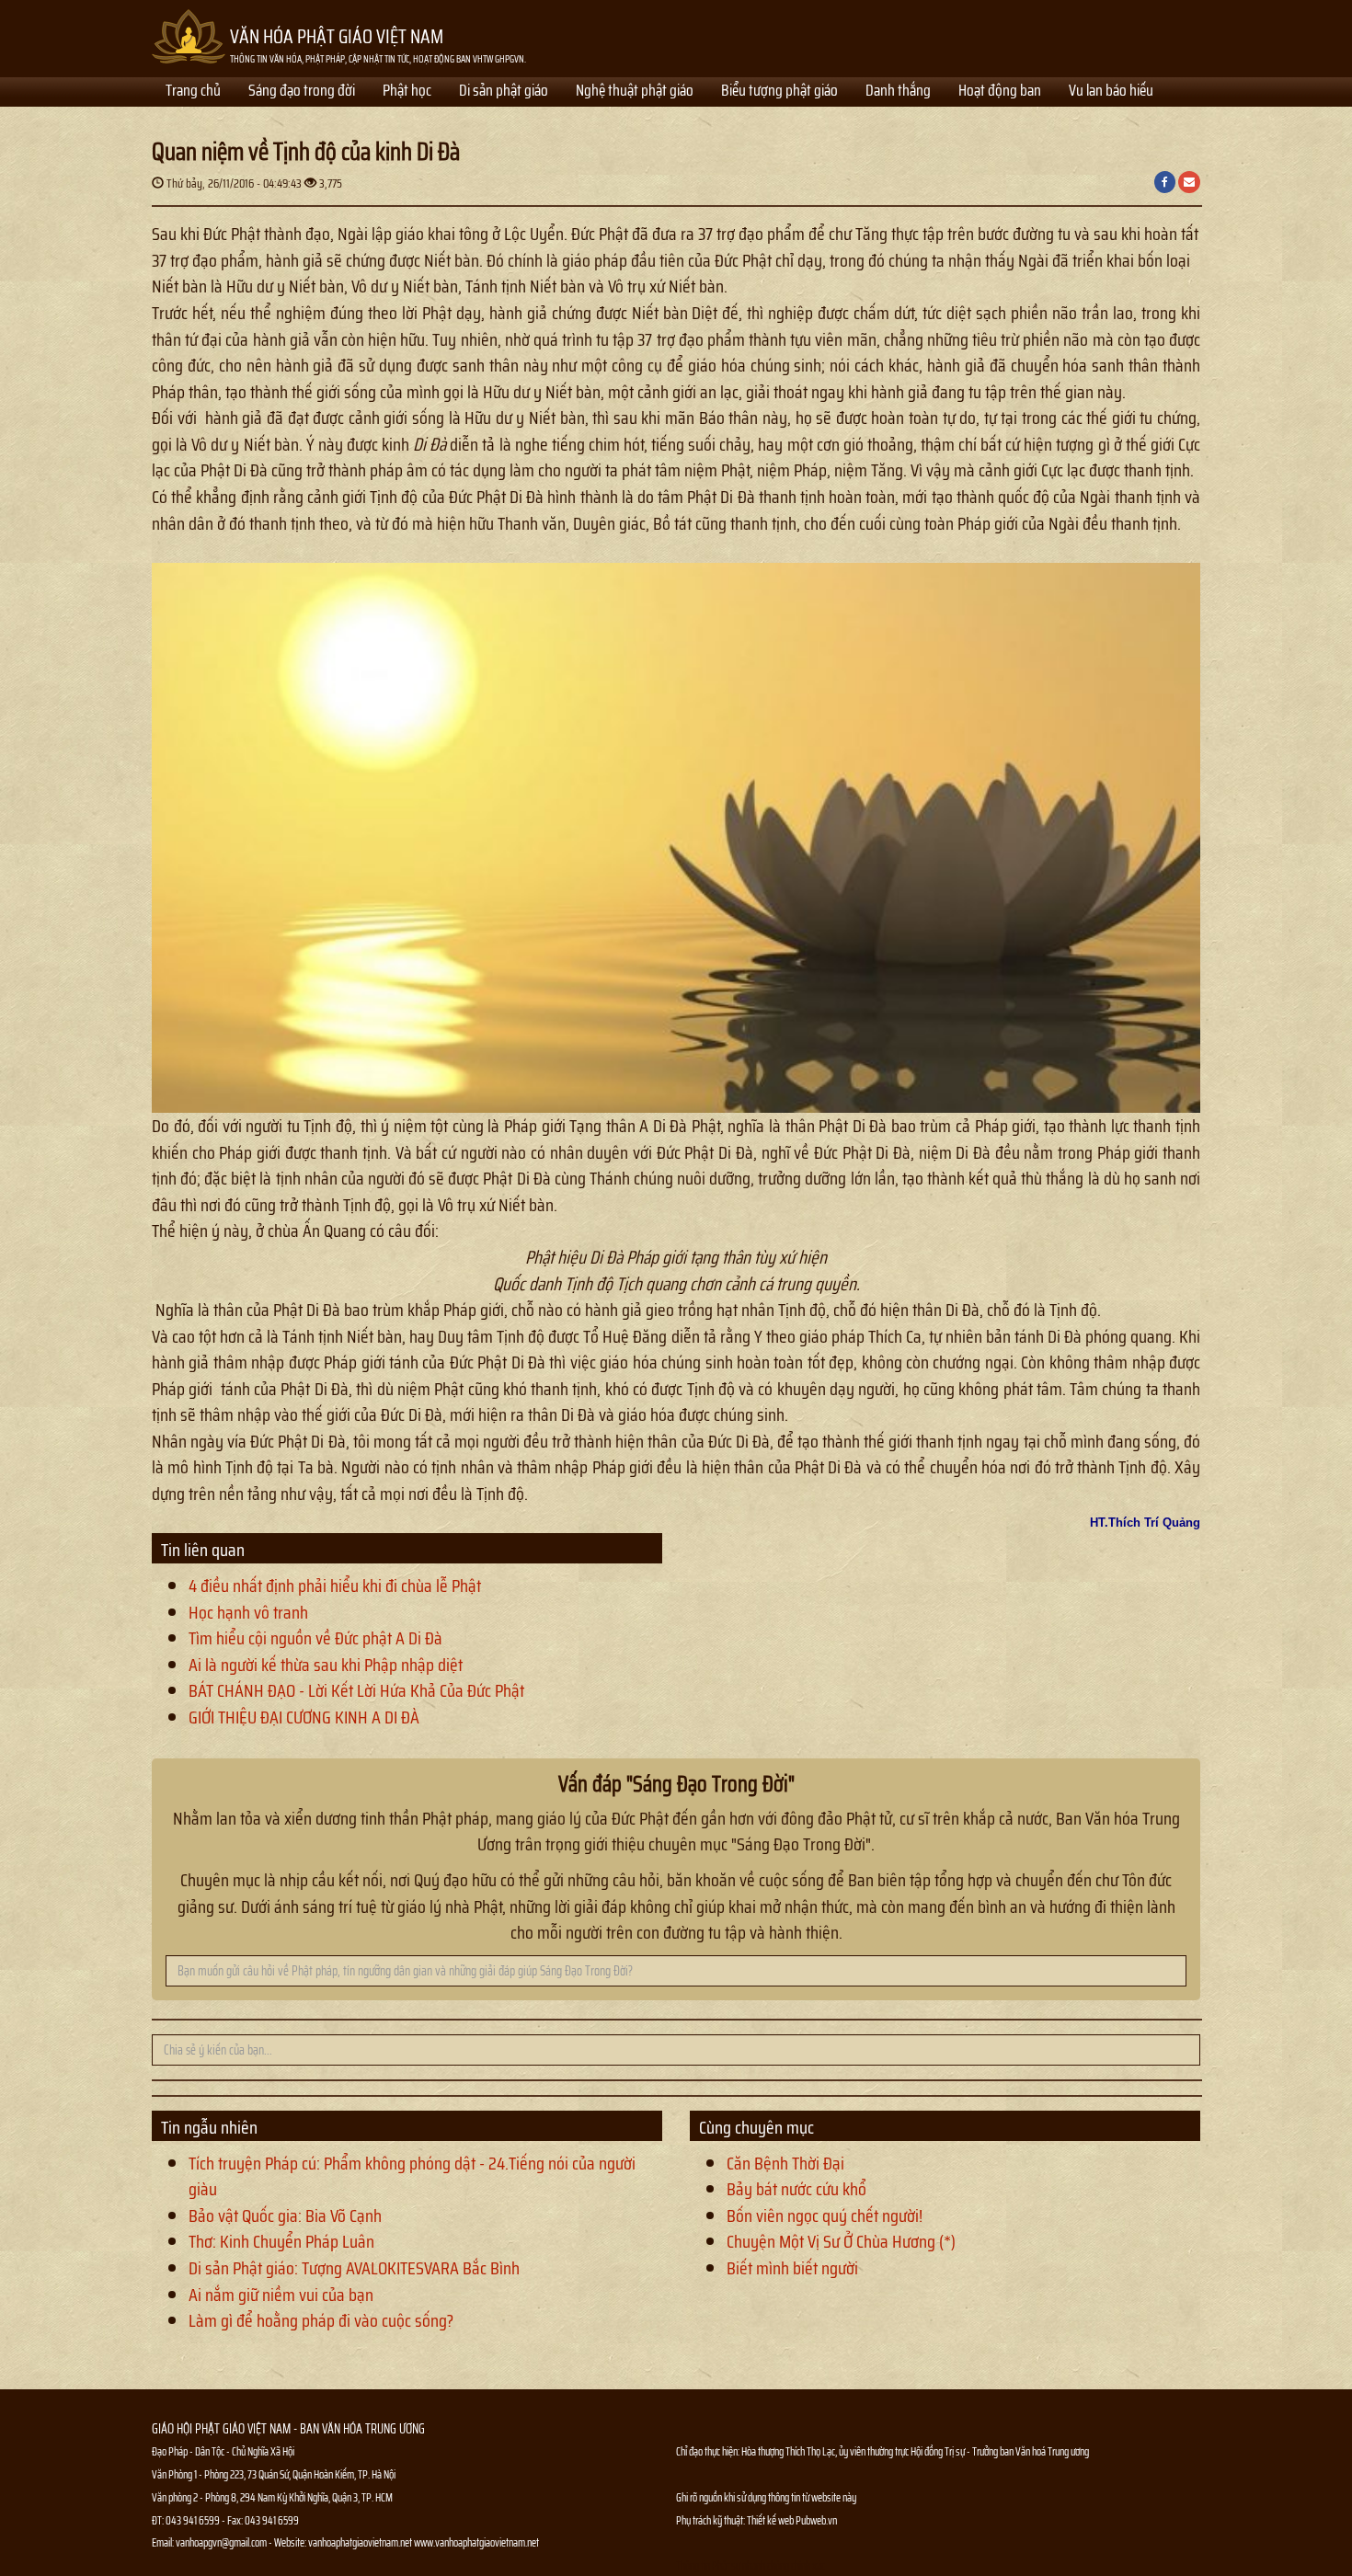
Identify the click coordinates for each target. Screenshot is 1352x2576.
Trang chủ (193, 92)
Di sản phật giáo (504, 92)
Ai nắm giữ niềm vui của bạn (281, 2295)
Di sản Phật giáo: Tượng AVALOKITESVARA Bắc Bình (354, 2268)
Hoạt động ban (1000, 92)
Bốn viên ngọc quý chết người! (825, 2215)
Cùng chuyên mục (756, 2127)
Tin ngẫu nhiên (209, 2127)
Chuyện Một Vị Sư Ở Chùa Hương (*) (841, 2241)
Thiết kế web (771, 2520)
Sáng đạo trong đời (302, 92)
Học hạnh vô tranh (248, 1612)
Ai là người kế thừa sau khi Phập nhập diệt (326, 1665)
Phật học (407, 92)
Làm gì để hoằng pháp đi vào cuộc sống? (321, 2320)
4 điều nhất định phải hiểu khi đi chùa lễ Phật (335, 1586)
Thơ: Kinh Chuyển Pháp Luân (281, 2241)
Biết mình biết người (792, 2268)
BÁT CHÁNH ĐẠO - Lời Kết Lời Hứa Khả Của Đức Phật (356, 1690)
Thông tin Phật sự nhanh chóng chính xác (750, 2565)
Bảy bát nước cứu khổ (796, 2189)
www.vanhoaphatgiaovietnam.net (476, 2542)
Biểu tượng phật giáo (779, 92)
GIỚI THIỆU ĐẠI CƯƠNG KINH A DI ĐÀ (304, 1717)
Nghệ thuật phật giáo (635, 92)
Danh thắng (898, 92)
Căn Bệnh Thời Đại (785, 2163)
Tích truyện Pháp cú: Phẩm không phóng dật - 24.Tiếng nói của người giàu (412, 2176)
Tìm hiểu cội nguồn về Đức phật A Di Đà (315, 1638)
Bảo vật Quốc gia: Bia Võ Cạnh (285, 2215)
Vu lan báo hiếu (1111, 92)
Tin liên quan (203, 1550)
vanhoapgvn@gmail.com (221, 2542)
